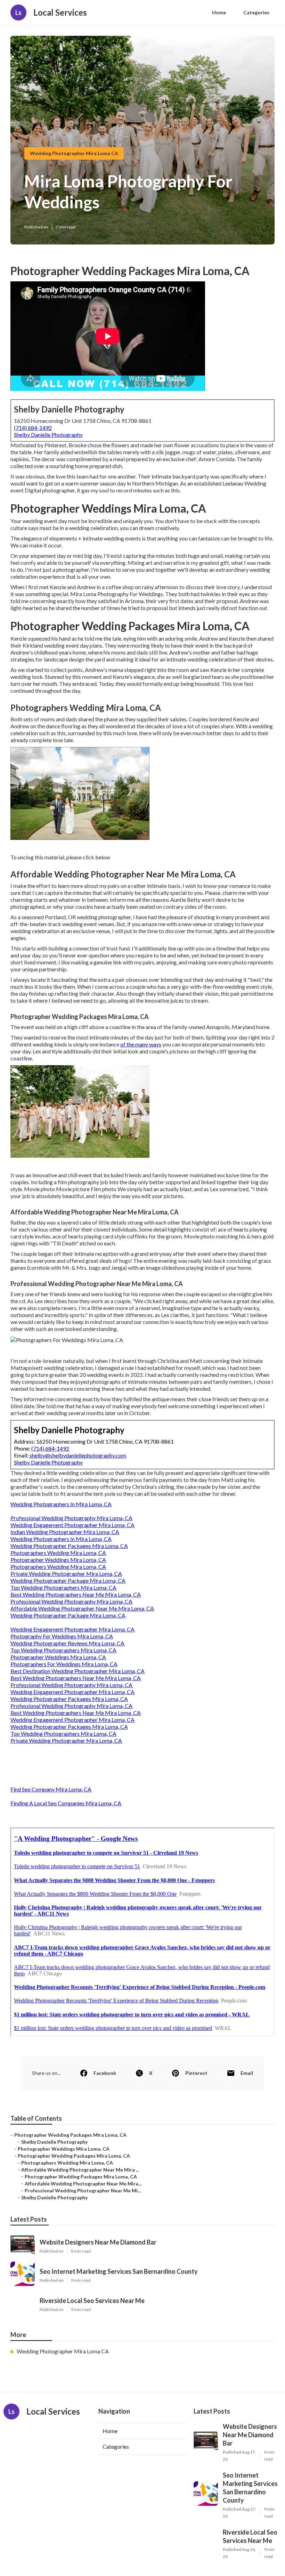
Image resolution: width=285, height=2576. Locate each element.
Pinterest (196, 2073)
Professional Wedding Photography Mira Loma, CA (71, 1518)
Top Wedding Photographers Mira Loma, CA (63, 1587)
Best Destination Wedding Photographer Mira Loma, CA (78, 1671)
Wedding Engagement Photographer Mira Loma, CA (72, 1525)
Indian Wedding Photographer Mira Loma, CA (65, 1532)
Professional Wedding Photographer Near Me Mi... (83, 2190)
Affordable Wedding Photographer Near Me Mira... (83, 2184)
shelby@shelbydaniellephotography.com (78, 1455)
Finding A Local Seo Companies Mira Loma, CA (66, 1803)
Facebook (105, 2073)
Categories (256, 12)
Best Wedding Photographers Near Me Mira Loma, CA (76, 1594)
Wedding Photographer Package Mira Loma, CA (68, 1580)
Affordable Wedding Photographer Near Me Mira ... (80, 2170)
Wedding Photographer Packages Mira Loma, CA (69, 1546)
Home (219, 12)
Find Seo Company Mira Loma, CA (51, 1789)
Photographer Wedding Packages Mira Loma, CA (70, 2135)
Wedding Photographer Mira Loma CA (74, 153)
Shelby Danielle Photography (48, 435)
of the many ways (141, 1044)
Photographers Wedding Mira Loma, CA (58, 1553)
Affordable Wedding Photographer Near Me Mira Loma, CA (82, 1608)
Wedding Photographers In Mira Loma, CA (61, 1504)
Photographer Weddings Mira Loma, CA (58, 1560)
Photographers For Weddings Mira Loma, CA (64, 1664)
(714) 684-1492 (33, 428)
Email (247, 2073)
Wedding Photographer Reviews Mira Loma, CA (67, 1643)
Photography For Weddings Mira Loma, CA (62, 1636)
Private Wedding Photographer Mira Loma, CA (66, 1574)
